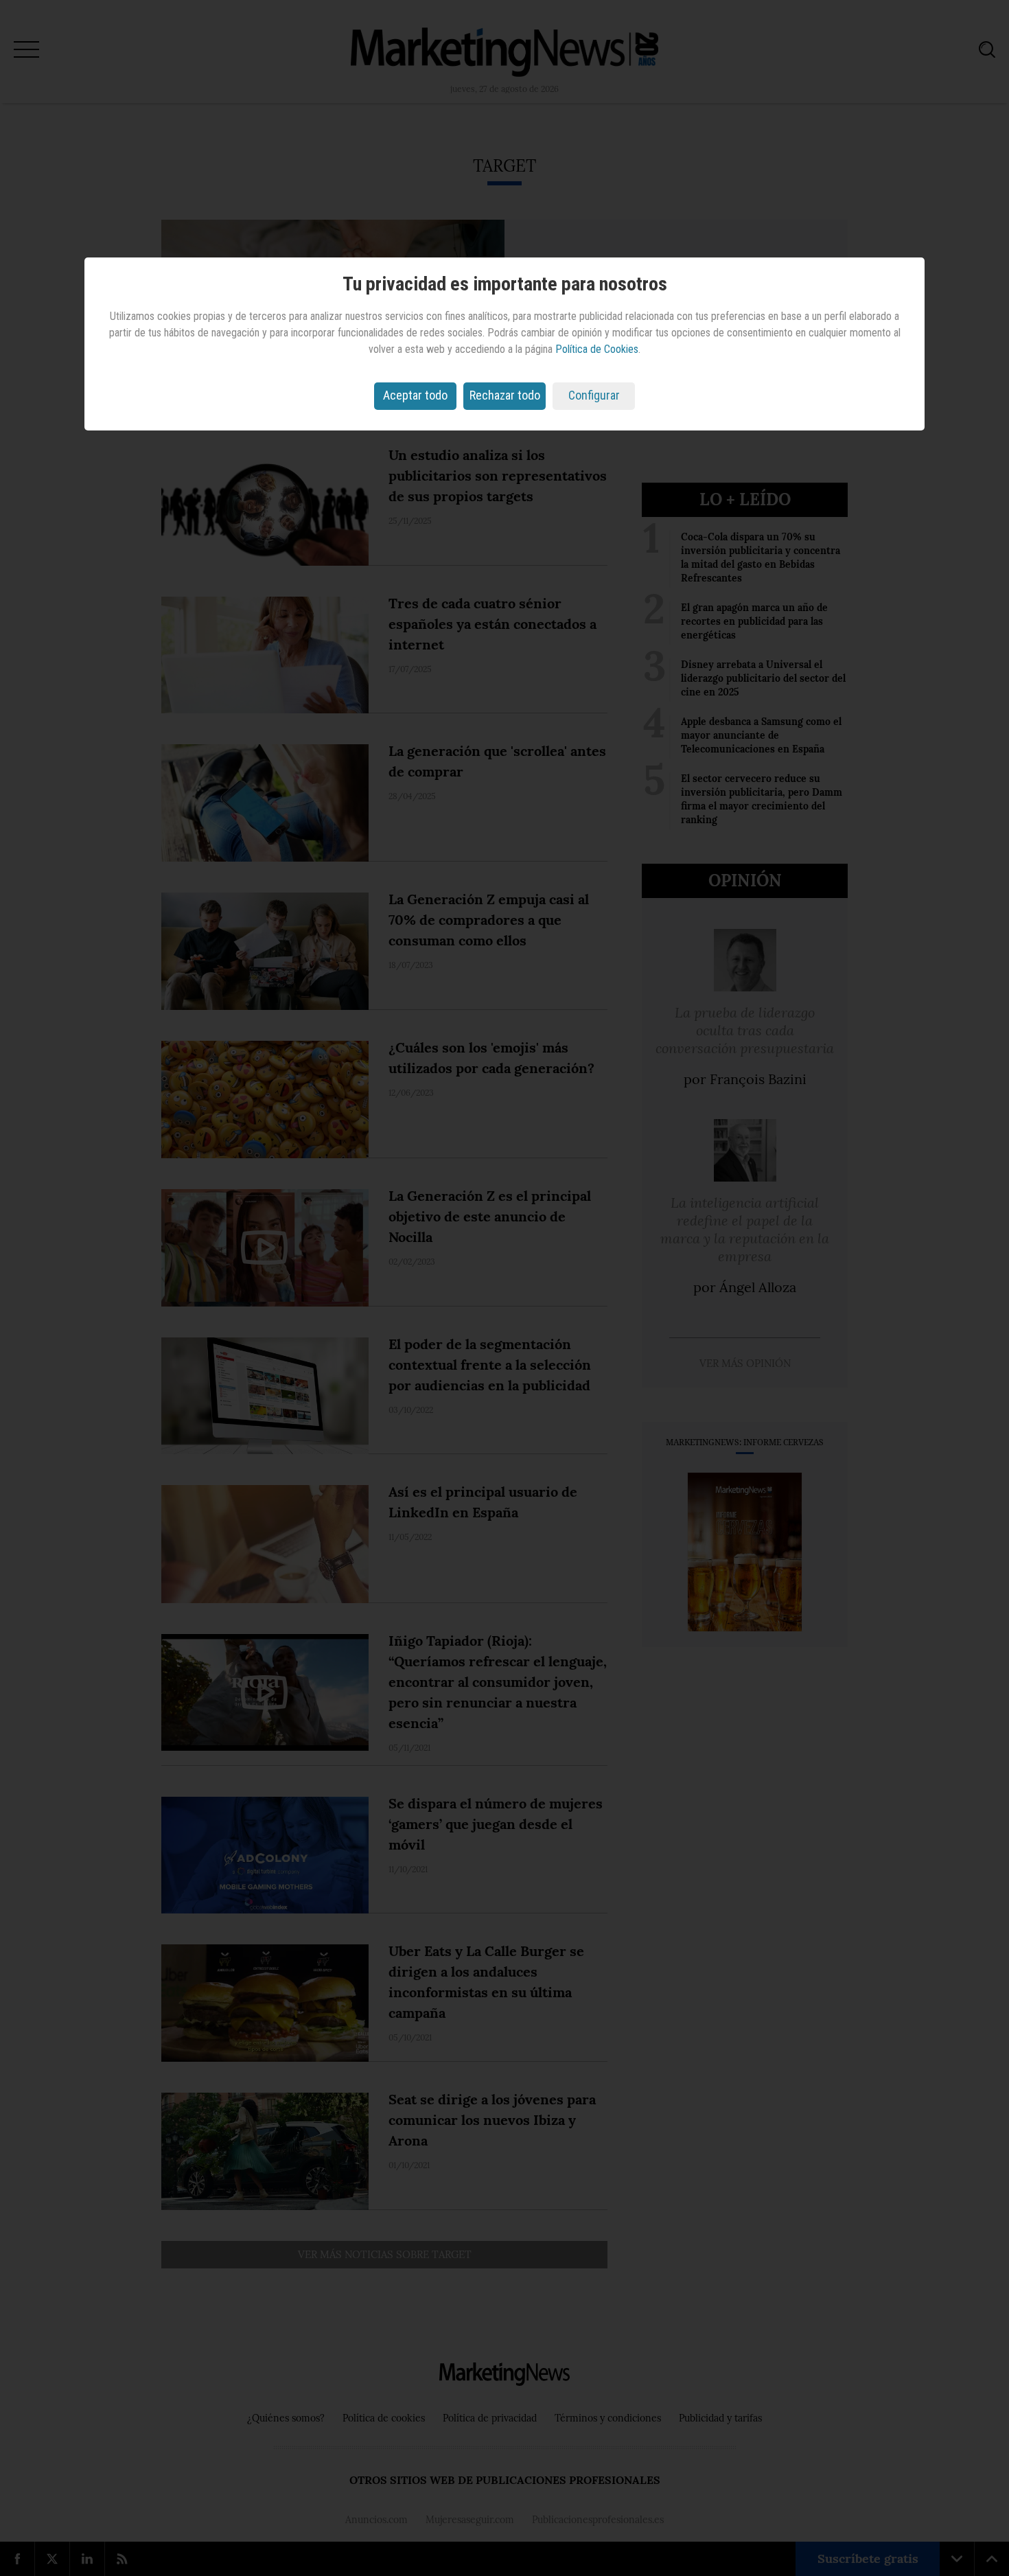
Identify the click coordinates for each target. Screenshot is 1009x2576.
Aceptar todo (415, 395)
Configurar (594, 395)
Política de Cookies (597, 349)
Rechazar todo (505, 395)
